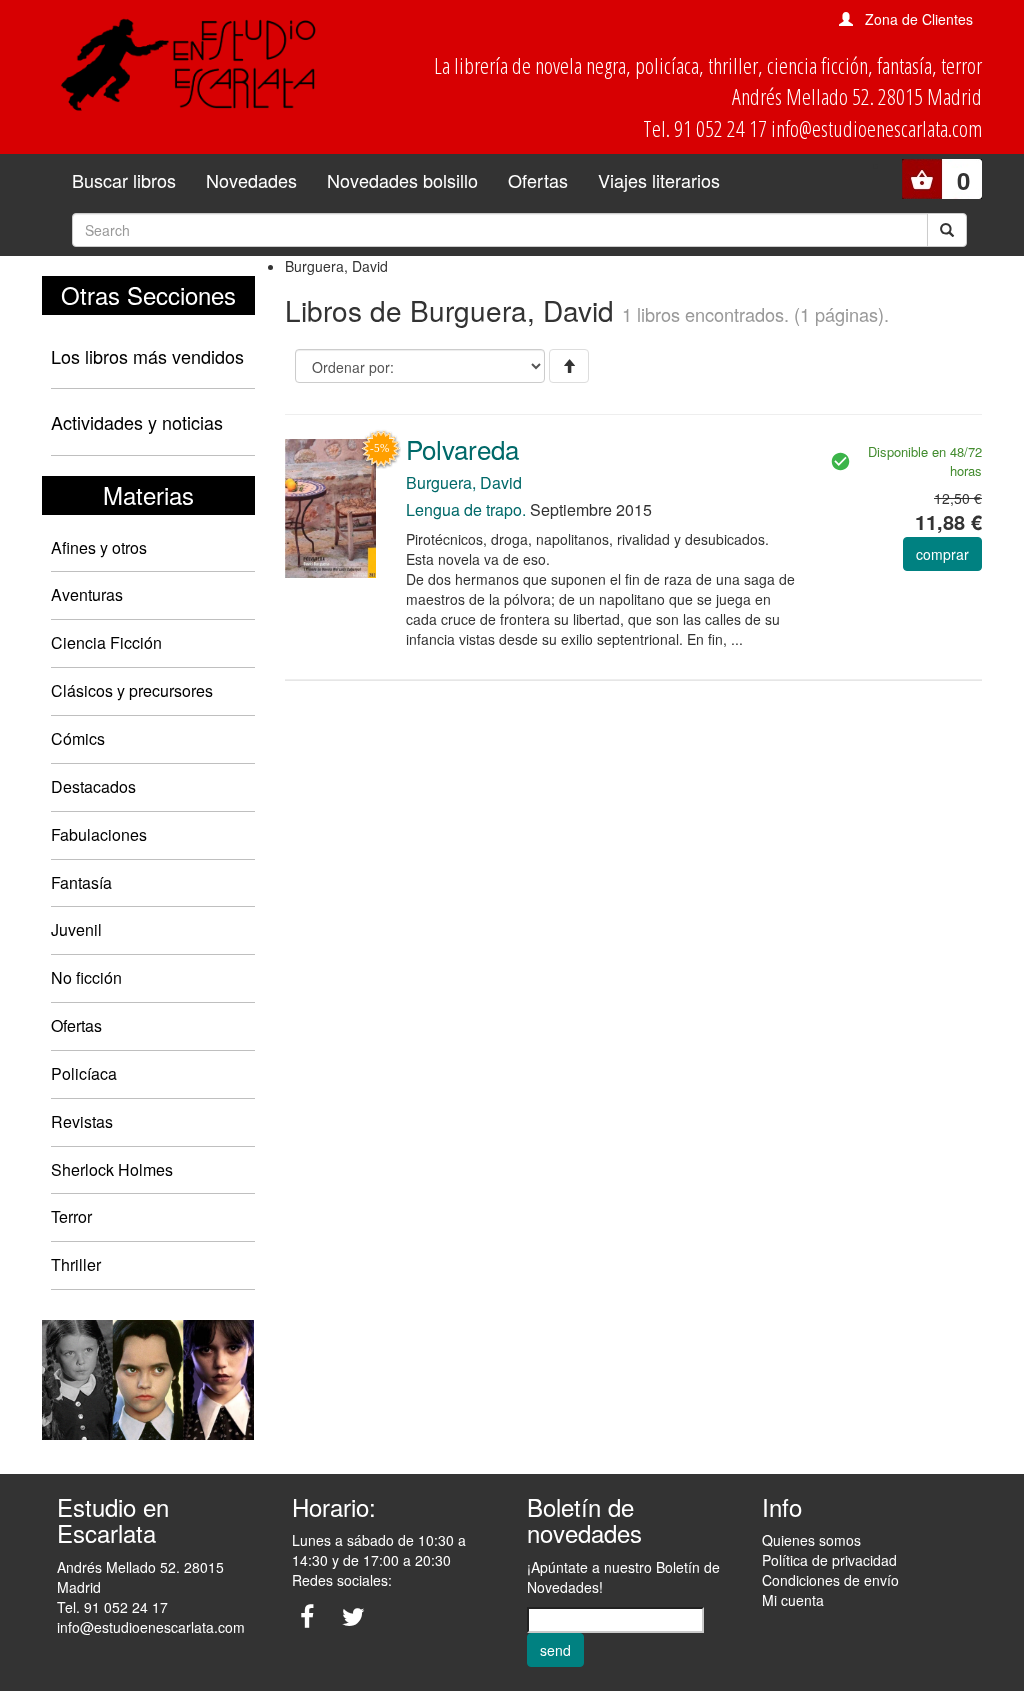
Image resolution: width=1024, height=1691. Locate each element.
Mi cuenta (793, 1600)
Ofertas (538, 180)
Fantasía (81, 882)
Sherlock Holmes (112, 1169)
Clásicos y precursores (132, 690)
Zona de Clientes (919, 19)
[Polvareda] (330, 506)
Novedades (251, 180)
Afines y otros (99, 547)
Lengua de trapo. (466, 509)
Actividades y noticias (137, 422)
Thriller (76, 1264)
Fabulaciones (99, 834)
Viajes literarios (659, 180)
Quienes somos (811, 1540)
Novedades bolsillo (402, 180)
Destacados (93, 786)
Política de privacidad (829, 1560)
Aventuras (87, 594)
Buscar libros (124, 180)
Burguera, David (464, 482)
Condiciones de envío (830, 1580)
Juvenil (76, 929)
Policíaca (84, 1073)
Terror (71, 1216)
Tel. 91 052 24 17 (112, 1607)
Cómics (78, 738)
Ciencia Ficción (106, 642)
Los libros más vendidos (147, 356)
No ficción (86, 977)
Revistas (82, 1121)
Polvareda (462, 448)
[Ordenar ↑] (569, 366)
